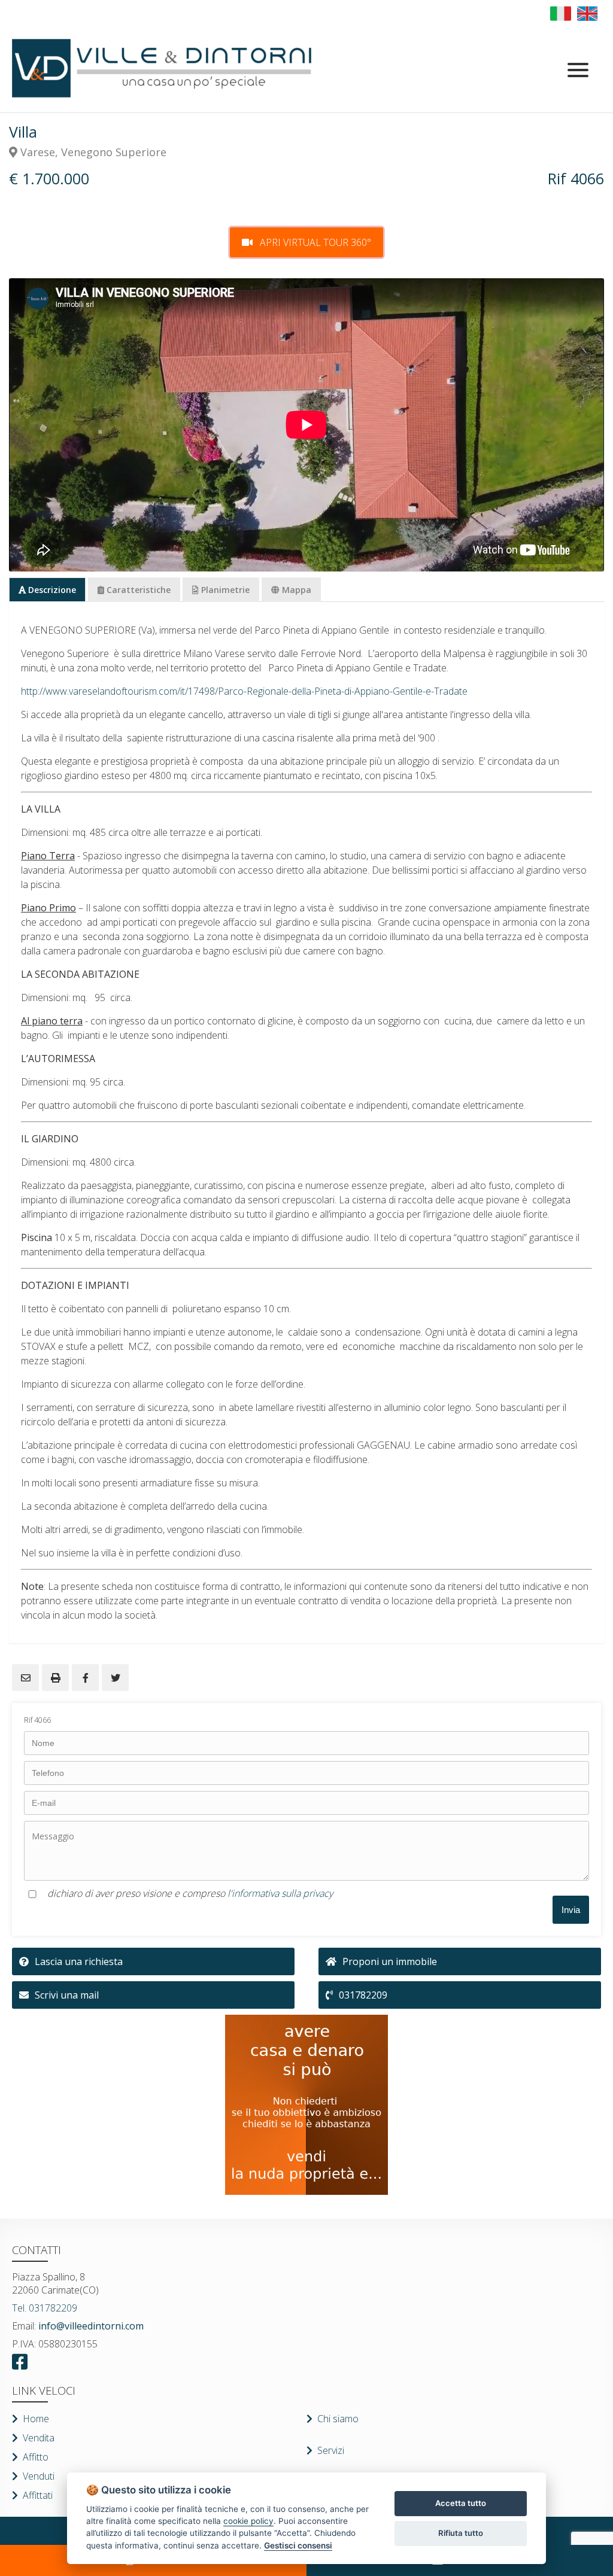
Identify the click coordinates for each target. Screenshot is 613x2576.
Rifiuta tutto (461, 2533)
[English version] (588, 13)
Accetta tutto (461, 2503)
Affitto (36, 2457)
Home (36, 2419)
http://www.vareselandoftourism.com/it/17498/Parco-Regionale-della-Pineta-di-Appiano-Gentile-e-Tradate (244, 691)
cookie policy (248, 2521)
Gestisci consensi (298, 2545)
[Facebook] (23, 2362)
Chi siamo (338, 2419)
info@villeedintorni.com (90, 2326)
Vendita (39, 2438)
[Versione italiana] (561, 13)
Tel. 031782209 (45, 2308)
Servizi (331, 2450)
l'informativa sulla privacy (280, 1893)
